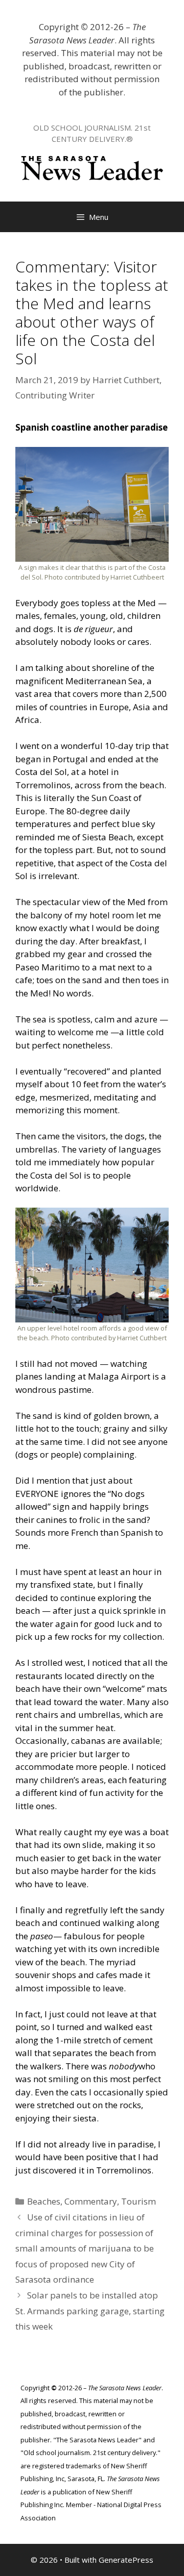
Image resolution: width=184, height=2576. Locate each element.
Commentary (91, 2201)
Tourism (139, 2201)
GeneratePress (126, 2560)
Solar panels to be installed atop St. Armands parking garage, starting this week (90, 2311)
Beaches (44, 2201)
